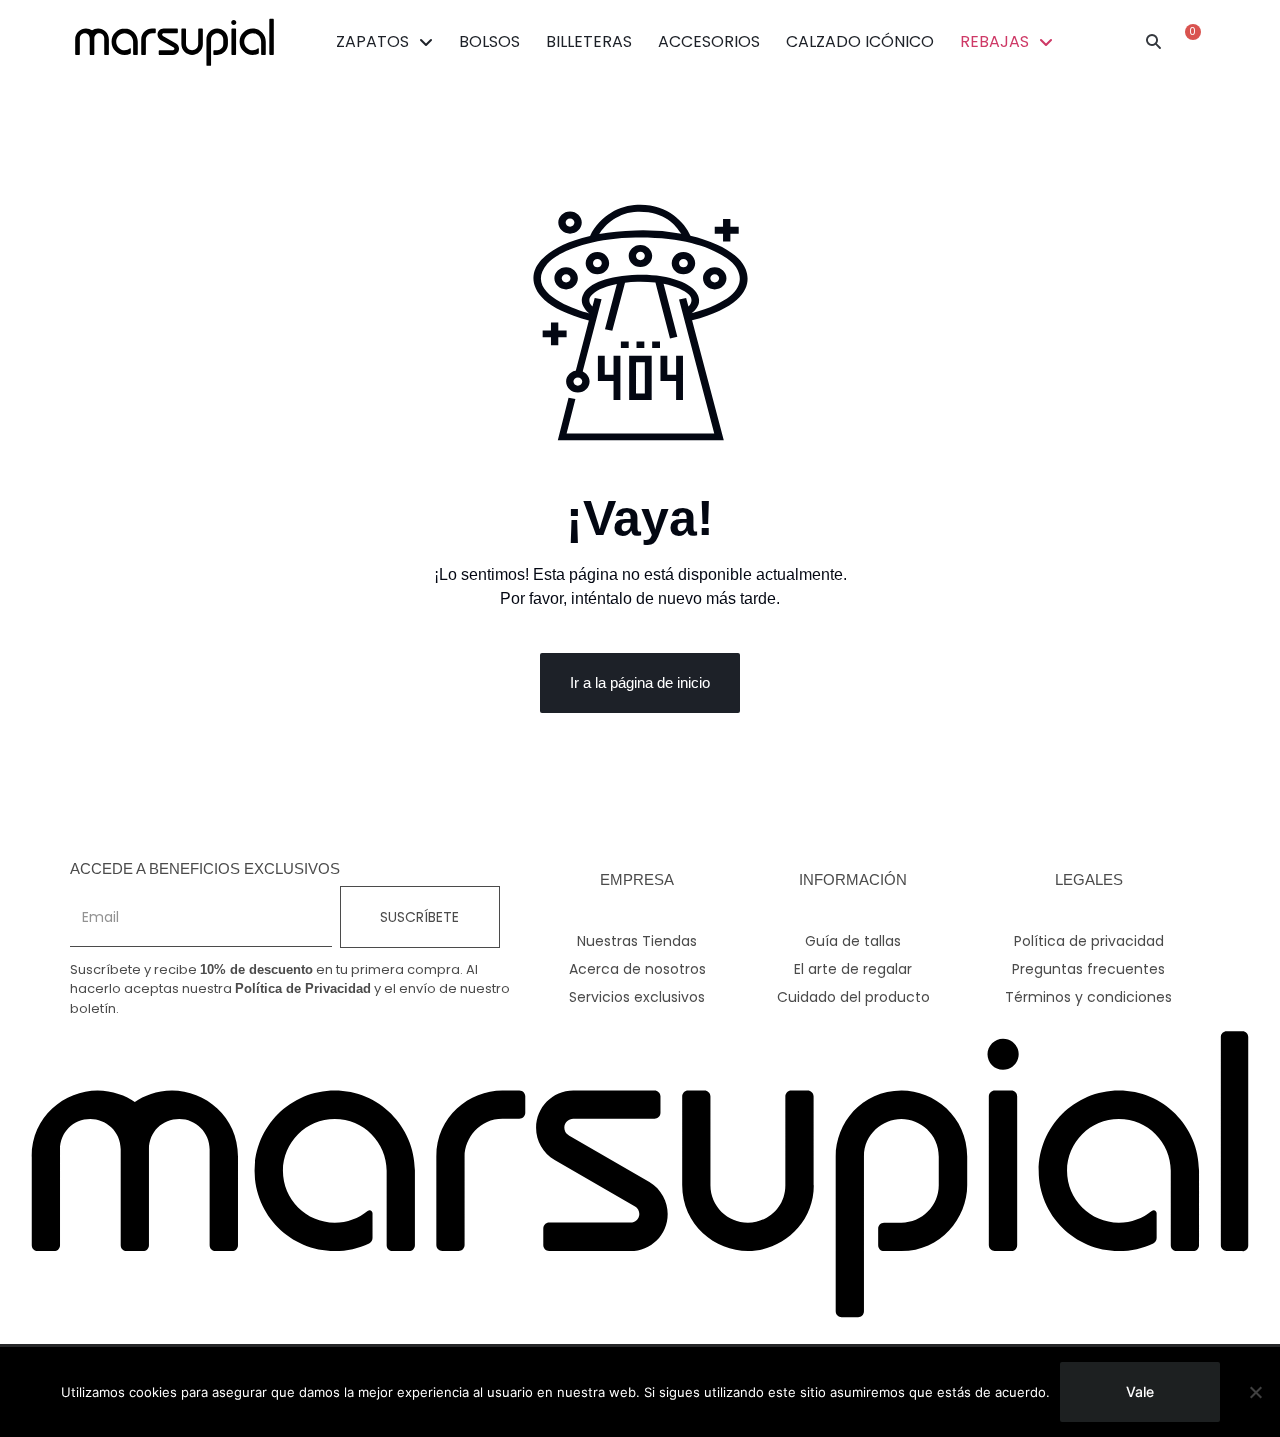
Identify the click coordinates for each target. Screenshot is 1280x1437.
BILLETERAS (589, 41)
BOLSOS (489, 41)
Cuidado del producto (853, 997)
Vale (1140, 1391)
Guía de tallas (853, 941)
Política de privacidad (1089, 941)
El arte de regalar (853, 969)
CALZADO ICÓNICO (860, 41)
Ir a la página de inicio (640, 682)
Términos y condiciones (1088, 997)
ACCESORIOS (709, 41)
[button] (1154, 42)
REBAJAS (994, 41)
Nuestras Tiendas (637, 941)
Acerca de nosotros (637, 969)
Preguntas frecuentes (1088, 969)
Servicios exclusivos (637, 997)
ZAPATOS (372, 41)
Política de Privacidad (303, 988)
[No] (1255, 1392)
